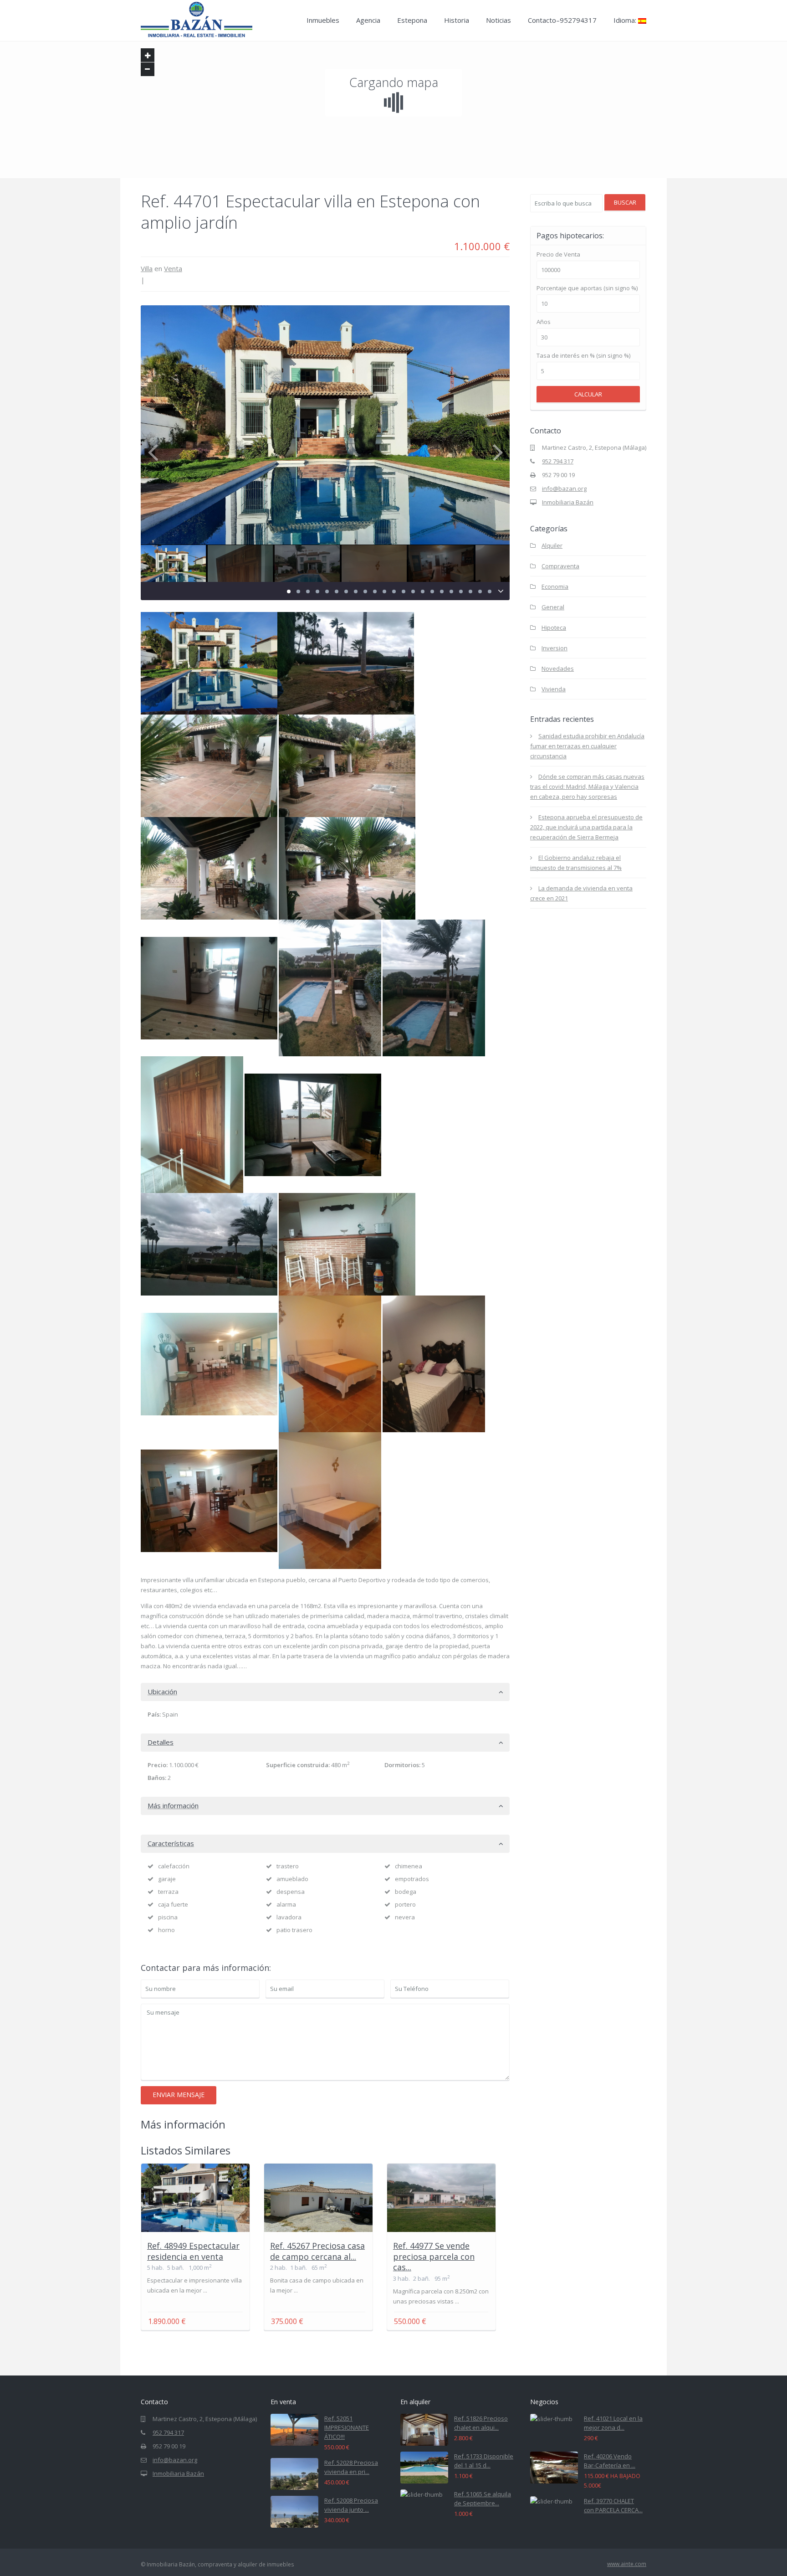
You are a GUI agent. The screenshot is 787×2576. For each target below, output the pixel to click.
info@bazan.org (564, 488)
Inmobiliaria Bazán (568, 502)
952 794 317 (558, 461)
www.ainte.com (627, 2564)
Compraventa (560, 566)
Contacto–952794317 (562, 20)
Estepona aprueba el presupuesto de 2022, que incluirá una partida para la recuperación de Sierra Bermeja (586, 827)
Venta (173, 268)
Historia (457, 20)
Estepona (412, 20)
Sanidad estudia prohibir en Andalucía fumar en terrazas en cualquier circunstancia (587, 746)
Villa (147, 268)
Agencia (368, 20)
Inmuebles (323, 20)
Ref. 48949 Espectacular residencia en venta (193, 2251)
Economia (555, 586)
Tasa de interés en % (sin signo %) (583, 356)
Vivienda (554, 689)
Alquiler (552, 545)
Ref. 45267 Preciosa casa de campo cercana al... (317, 2251)
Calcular (588, 394)
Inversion (554, 648)
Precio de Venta (558, 255)
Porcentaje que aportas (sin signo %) (587, 288)
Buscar (625, 202)
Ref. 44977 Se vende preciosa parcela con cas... (434, 2256)
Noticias (498, 20)
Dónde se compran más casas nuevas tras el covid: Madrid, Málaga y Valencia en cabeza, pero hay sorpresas (587, 787)
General (553, 607)
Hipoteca (554, 627)
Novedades (558, 668)
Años (544, 322)
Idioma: (626, 20)
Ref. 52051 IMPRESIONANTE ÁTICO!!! (347, 2427)
